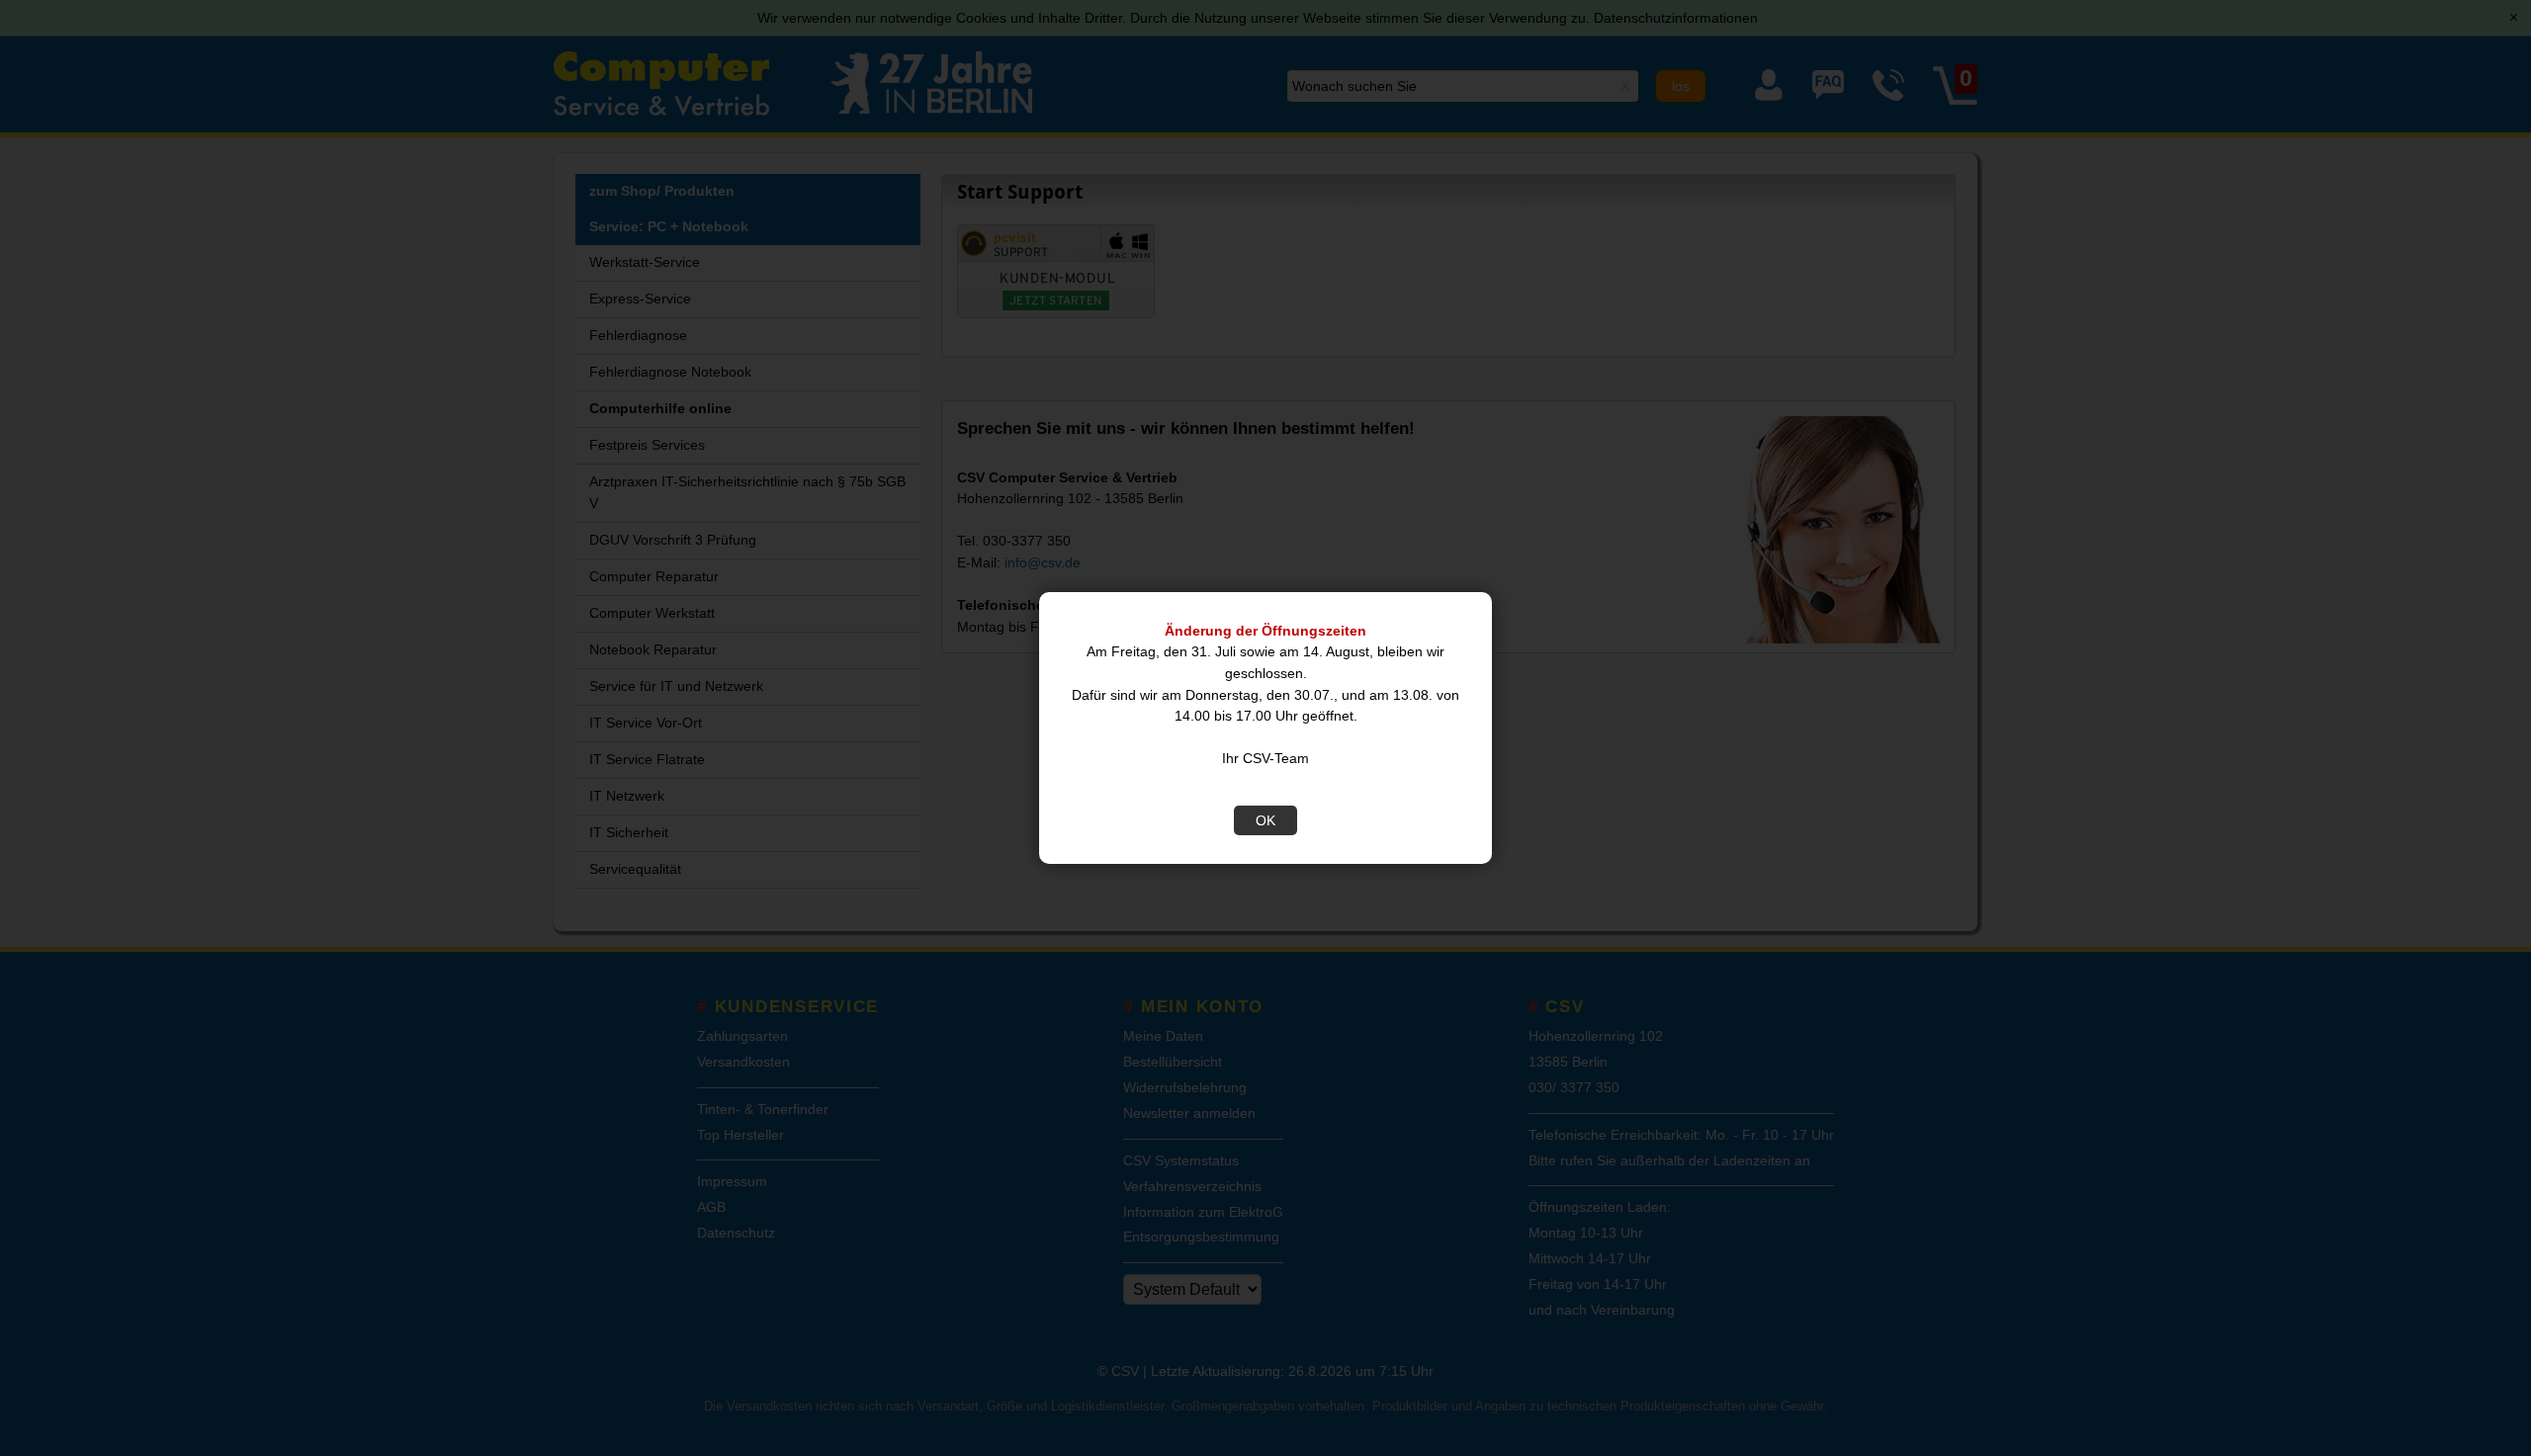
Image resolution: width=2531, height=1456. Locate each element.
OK (1265, 820)
